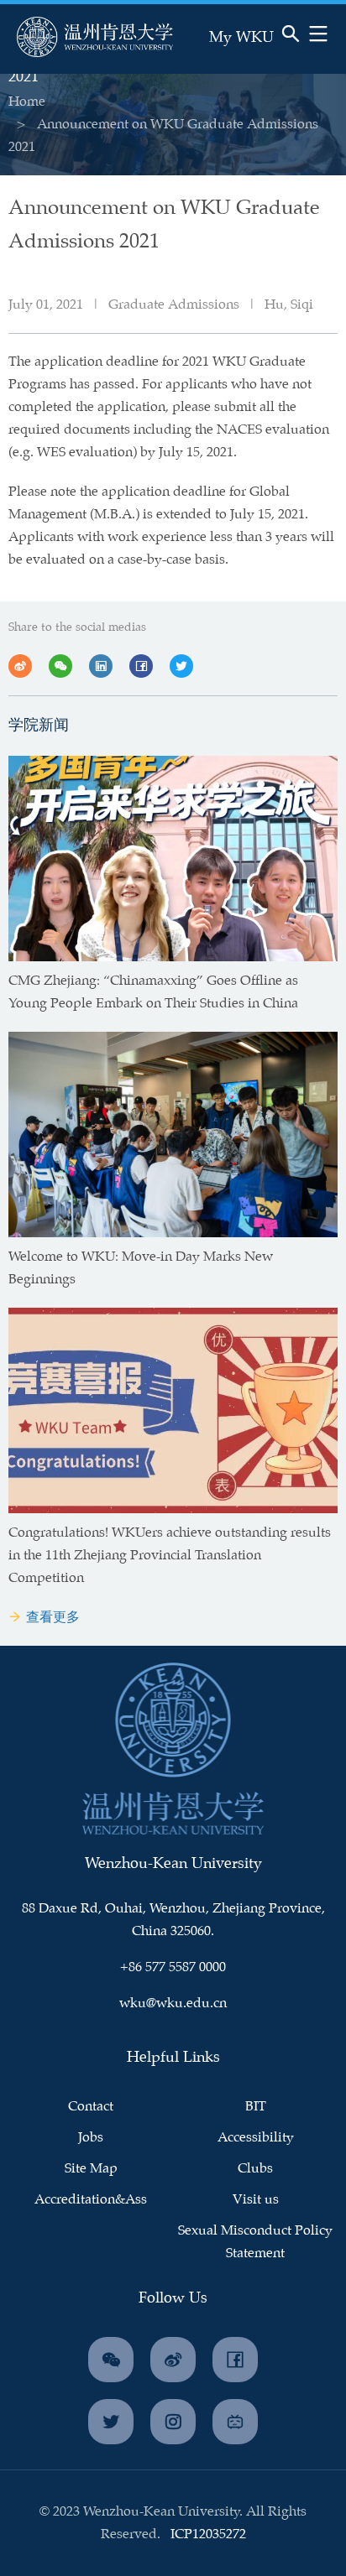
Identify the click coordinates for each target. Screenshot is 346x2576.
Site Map (91, 2169)
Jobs (91, 2138)
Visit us (256, 2200)
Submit (239, 56)
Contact (91, 2107)
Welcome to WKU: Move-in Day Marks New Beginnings (141, 1268)
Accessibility (256, 2138)
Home (27, 102)
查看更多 (53, 1618)
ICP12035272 (208, 2534)
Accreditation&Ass (91, 2200)
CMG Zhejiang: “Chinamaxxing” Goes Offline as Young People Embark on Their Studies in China (153, 992)
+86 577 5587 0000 (173, 1967)
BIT (256, 2107)
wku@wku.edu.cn (173, 2004)
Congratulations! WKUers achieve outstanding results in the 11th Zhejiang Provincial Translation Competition (170, 1556)
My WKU (241, 38)
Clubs (255, 2169)
